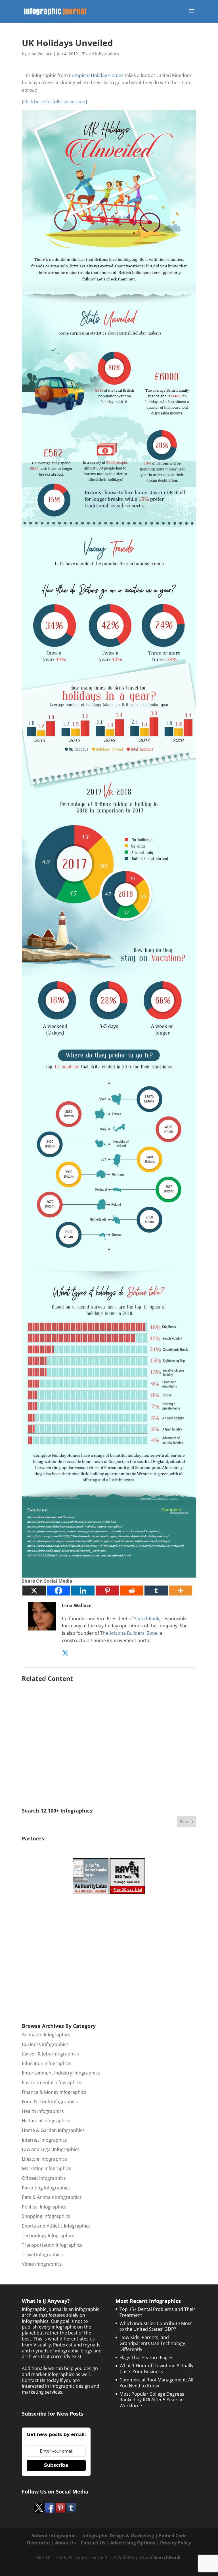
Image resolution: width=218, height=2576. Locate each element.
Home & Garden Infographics (53, 2130)
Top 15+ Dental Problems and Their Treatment (157, 2312)
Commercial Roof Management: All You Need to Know (156, 2383)
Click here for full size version (54, 102)
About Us (65, 2543)
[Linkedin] (83, 1591)
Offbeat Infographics (44, 2178)
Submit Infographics (54, 2536)
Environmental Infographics (52, 2082)
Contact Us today (40, 2380)
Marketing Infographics (47, 2168)
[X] (34, 1591)
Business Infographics (45, 2044)
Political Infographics (44, 2207)
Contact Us (93, 2543)
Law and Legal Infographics (51, 2149)
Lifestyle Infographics (44, 2159)
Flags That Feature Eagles (146, 2358)
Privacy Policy (176, 2543)
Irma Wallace (40, 54)
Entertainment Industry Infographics (61, 2073)
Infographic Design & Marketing (118, 2536)
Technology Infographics (48, 2236)
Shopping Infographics (46, 2216)
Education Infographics (47, 2063)
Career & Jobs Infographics (50, 2054)
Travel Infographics (101, 54)
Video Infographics (42, 2264)
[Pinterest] (107, 1591)
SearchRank (147, 1619)
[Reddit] (132, 1591)
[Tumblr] (156, 1591)
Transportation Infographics (52, 2245)
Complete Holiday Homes (96, 75)
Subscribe (56, 2465)
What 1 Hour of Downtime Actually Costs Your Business (156, 2368)
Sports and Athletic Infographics (56, 2226)
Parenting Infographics (46, 2188)
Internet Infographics (44, 2140)
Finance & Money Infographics (54, 2092)
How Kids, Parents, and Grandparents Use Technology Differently (152, 2343)
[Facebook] (58, 1591)
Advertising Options (133, 2543)
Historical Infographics (46, 2121)
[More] (181, 1591)
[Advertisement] (109, 1737)
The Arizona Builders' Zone (129, 1633)
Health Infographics (43, 2111)
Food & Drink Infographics (50, 2102)
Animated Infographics (46, 2035)
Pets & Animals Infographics (52, 2197)
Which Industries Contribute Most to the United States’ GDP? (156, 2326)
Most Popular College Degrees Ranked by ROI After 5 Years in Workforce (152, 2400)
